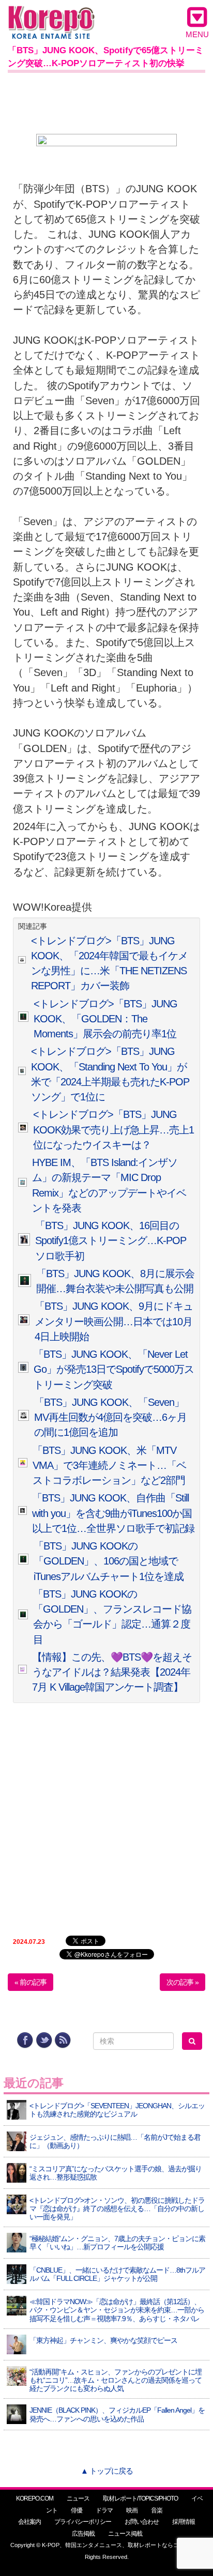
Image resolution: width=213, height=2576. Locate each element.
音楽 (157, 2510)
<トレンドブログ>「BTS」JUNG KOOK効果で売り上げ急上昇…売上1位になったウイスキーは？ (113, 1130)
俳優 (77, 2510)
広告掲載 (83, 2534)
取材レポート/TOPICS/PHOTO (140, 2498)
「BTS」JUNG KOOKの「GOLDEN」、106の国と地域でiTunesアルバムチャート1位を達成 (109, 1561)
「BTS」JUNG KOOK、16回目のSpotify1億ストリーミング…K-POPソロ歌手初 (111, 1241)
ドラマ (104, 2510)
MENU (197, 34)
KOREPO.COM (35, 2498)
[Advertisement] (106, 101)
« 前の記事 (31, 1982)
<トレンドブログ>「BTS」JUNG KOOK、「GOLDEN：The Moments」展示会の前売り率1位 (105, 1019)
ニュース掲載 (125, 2534)
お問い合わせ (142, 2522)
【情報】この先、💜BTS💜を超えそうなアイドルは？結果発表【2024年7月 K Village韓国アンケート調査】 (112, 1672)
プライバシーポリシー (83, 2522)
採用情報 (184, 2522)
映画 (132, 2510)
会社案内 (29, 2522)
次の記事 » (182, 1982)
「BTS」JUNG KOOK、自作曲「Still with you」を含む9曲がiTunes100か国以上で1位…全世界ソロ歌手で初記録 (113, 1513)
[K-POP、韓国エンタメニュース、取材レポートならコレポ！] (51, 15)
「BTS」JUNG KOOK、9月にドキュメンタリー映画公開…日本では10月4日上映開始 (114, 1321)
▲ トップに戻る (107, 2471)
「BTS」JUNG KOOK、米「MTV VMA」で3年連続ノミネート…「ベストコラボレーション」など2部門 (109, 1466)
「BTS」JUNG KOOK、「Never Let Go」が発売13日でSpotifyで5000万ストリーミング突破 (114, 1369)
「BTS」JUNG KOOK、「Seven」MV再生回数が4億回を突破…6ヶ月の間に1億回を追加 (110, 1417)
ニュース (78, 2498)
